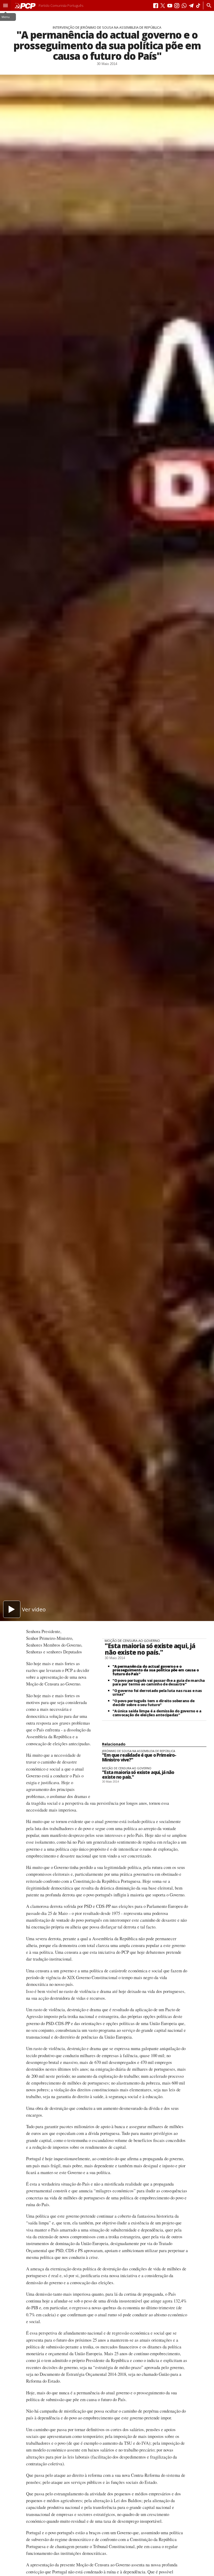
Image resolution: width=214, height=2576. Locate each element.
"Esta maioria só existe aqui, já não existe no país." (150, 1649)
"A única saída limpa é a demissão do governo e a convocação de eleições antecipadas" (157, 1713)
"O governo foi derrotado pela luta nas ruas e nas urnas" (157, 1693)
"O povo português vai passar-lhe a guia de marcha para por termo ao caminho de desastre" (159, 1682)
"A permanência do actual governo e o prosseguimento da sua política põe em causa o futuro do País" (156, 1670)
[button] (5, 5)
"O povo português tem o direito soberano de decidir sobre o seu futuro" (153, 1703)
